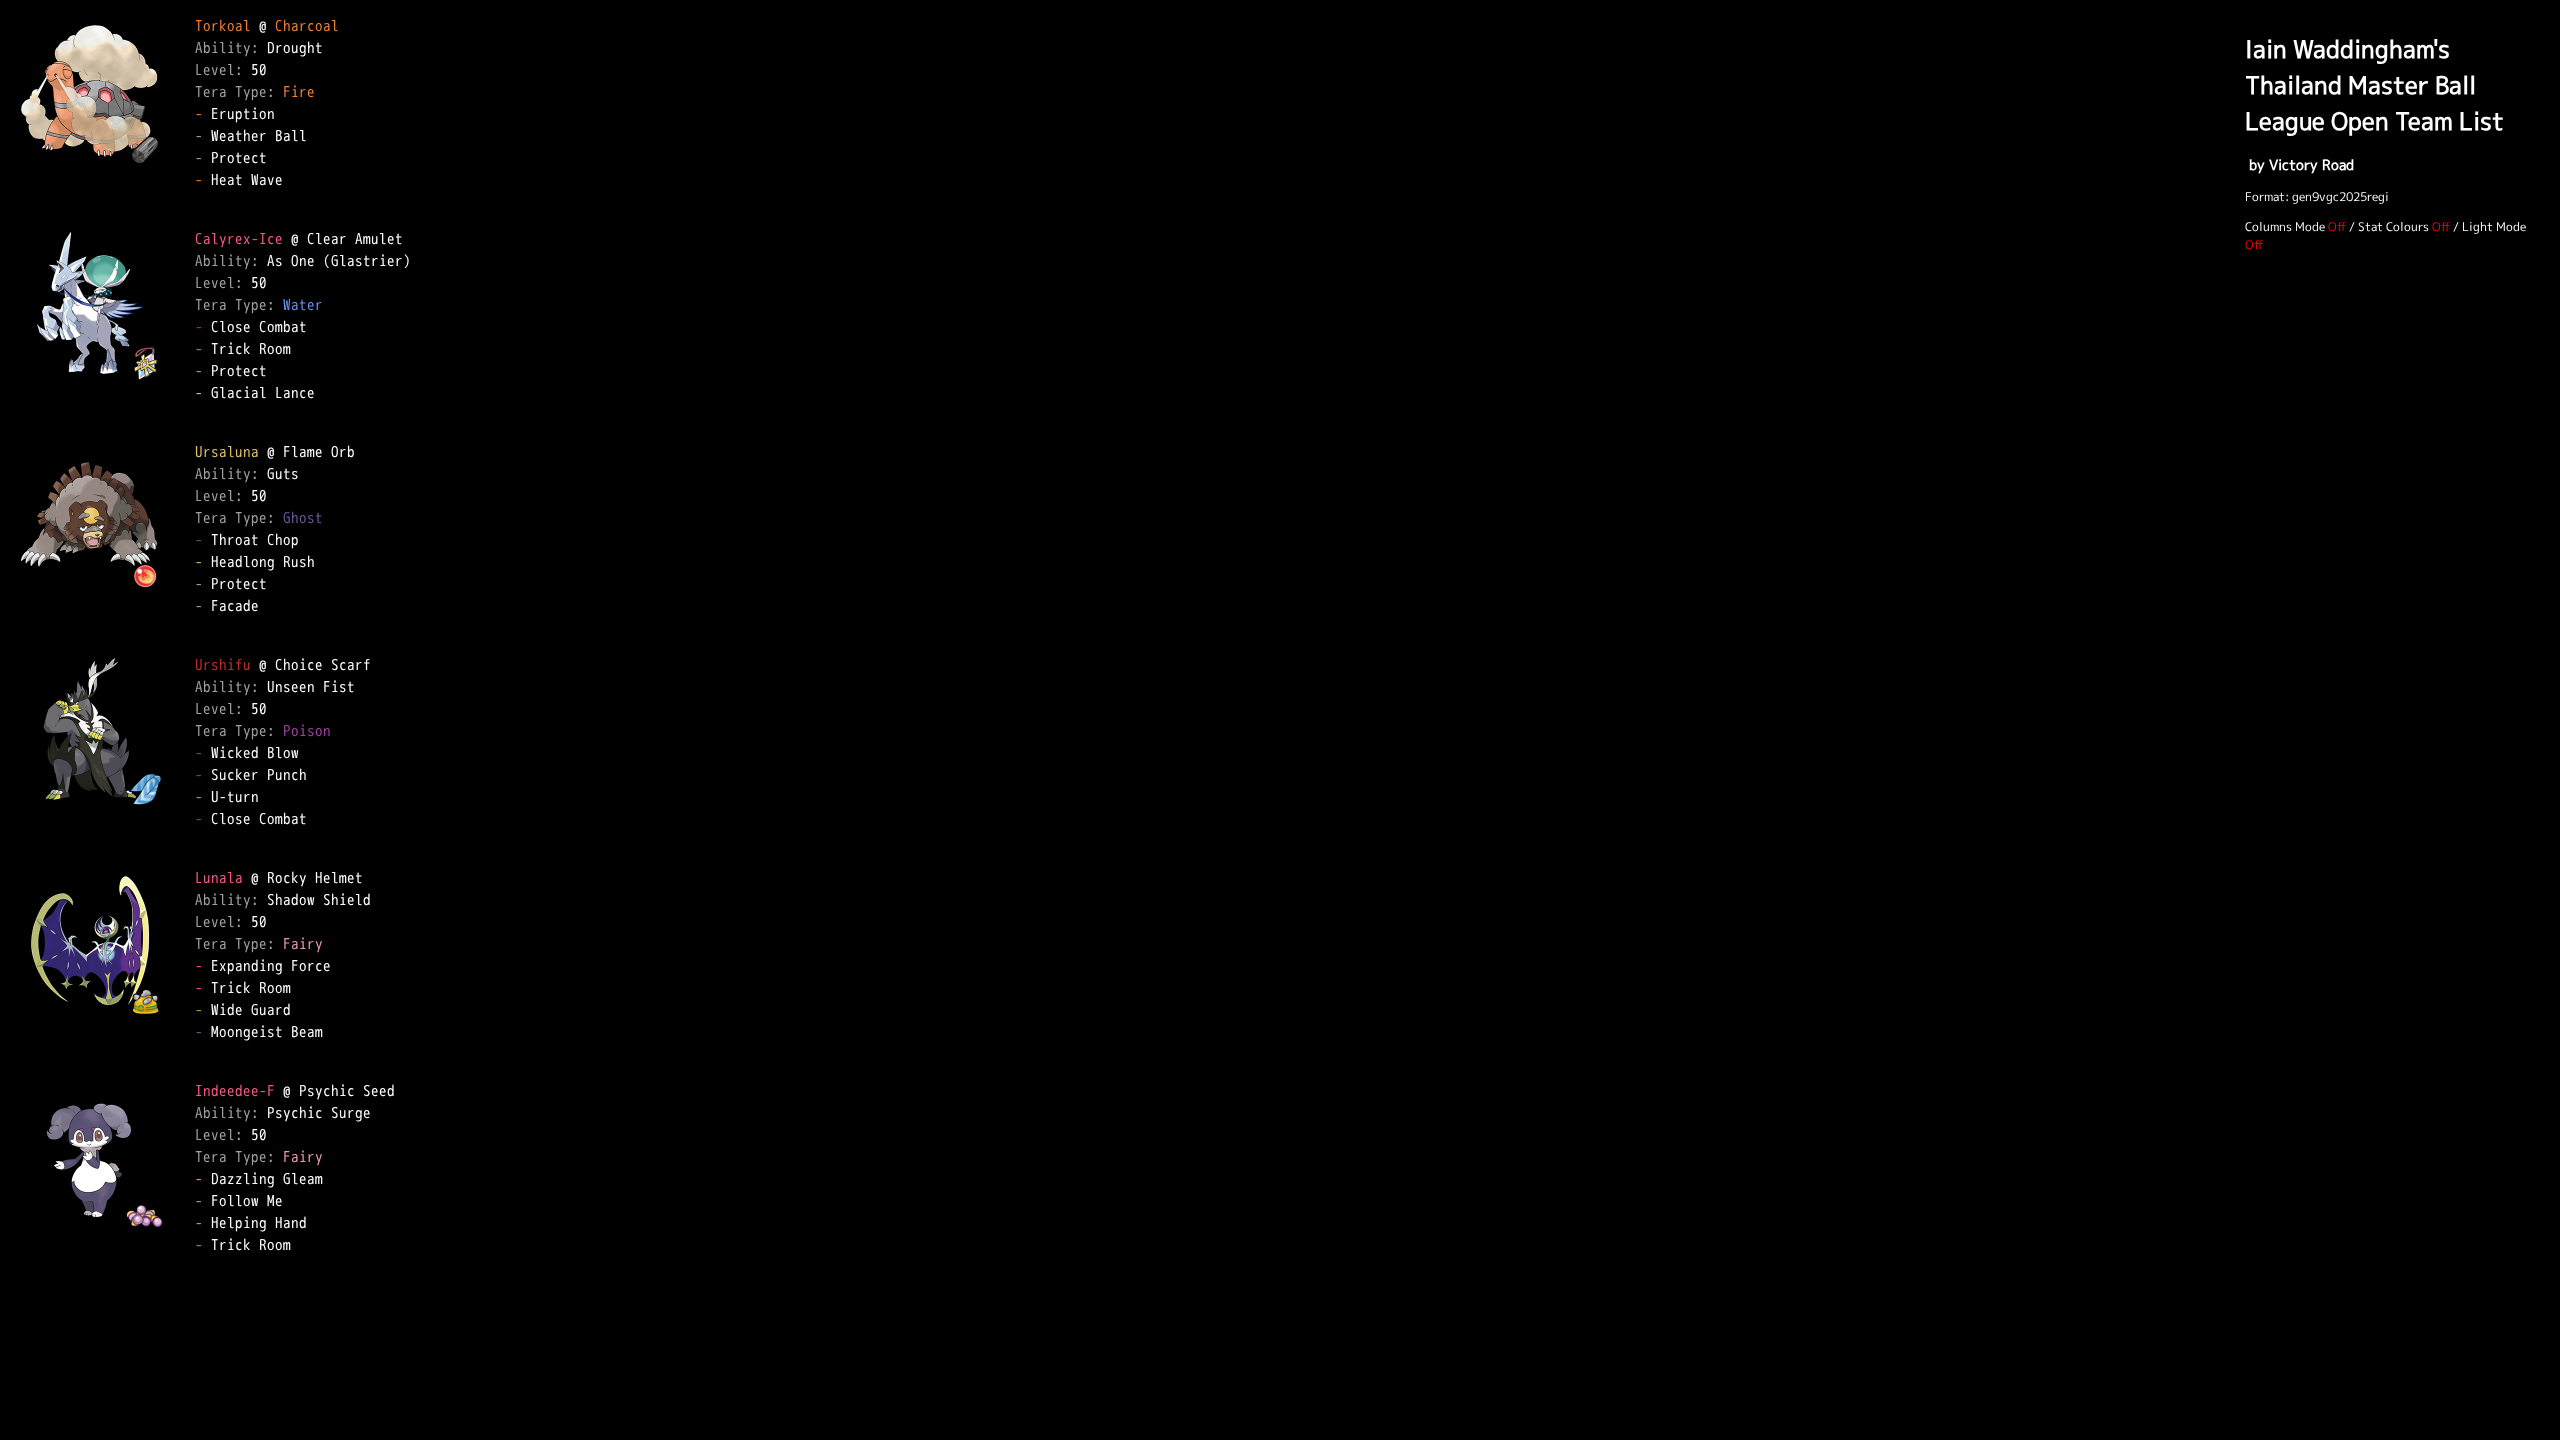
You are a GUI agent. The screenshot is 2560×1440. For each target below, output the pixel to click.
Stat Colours (2393, 226)
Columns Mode (2285, 226)
